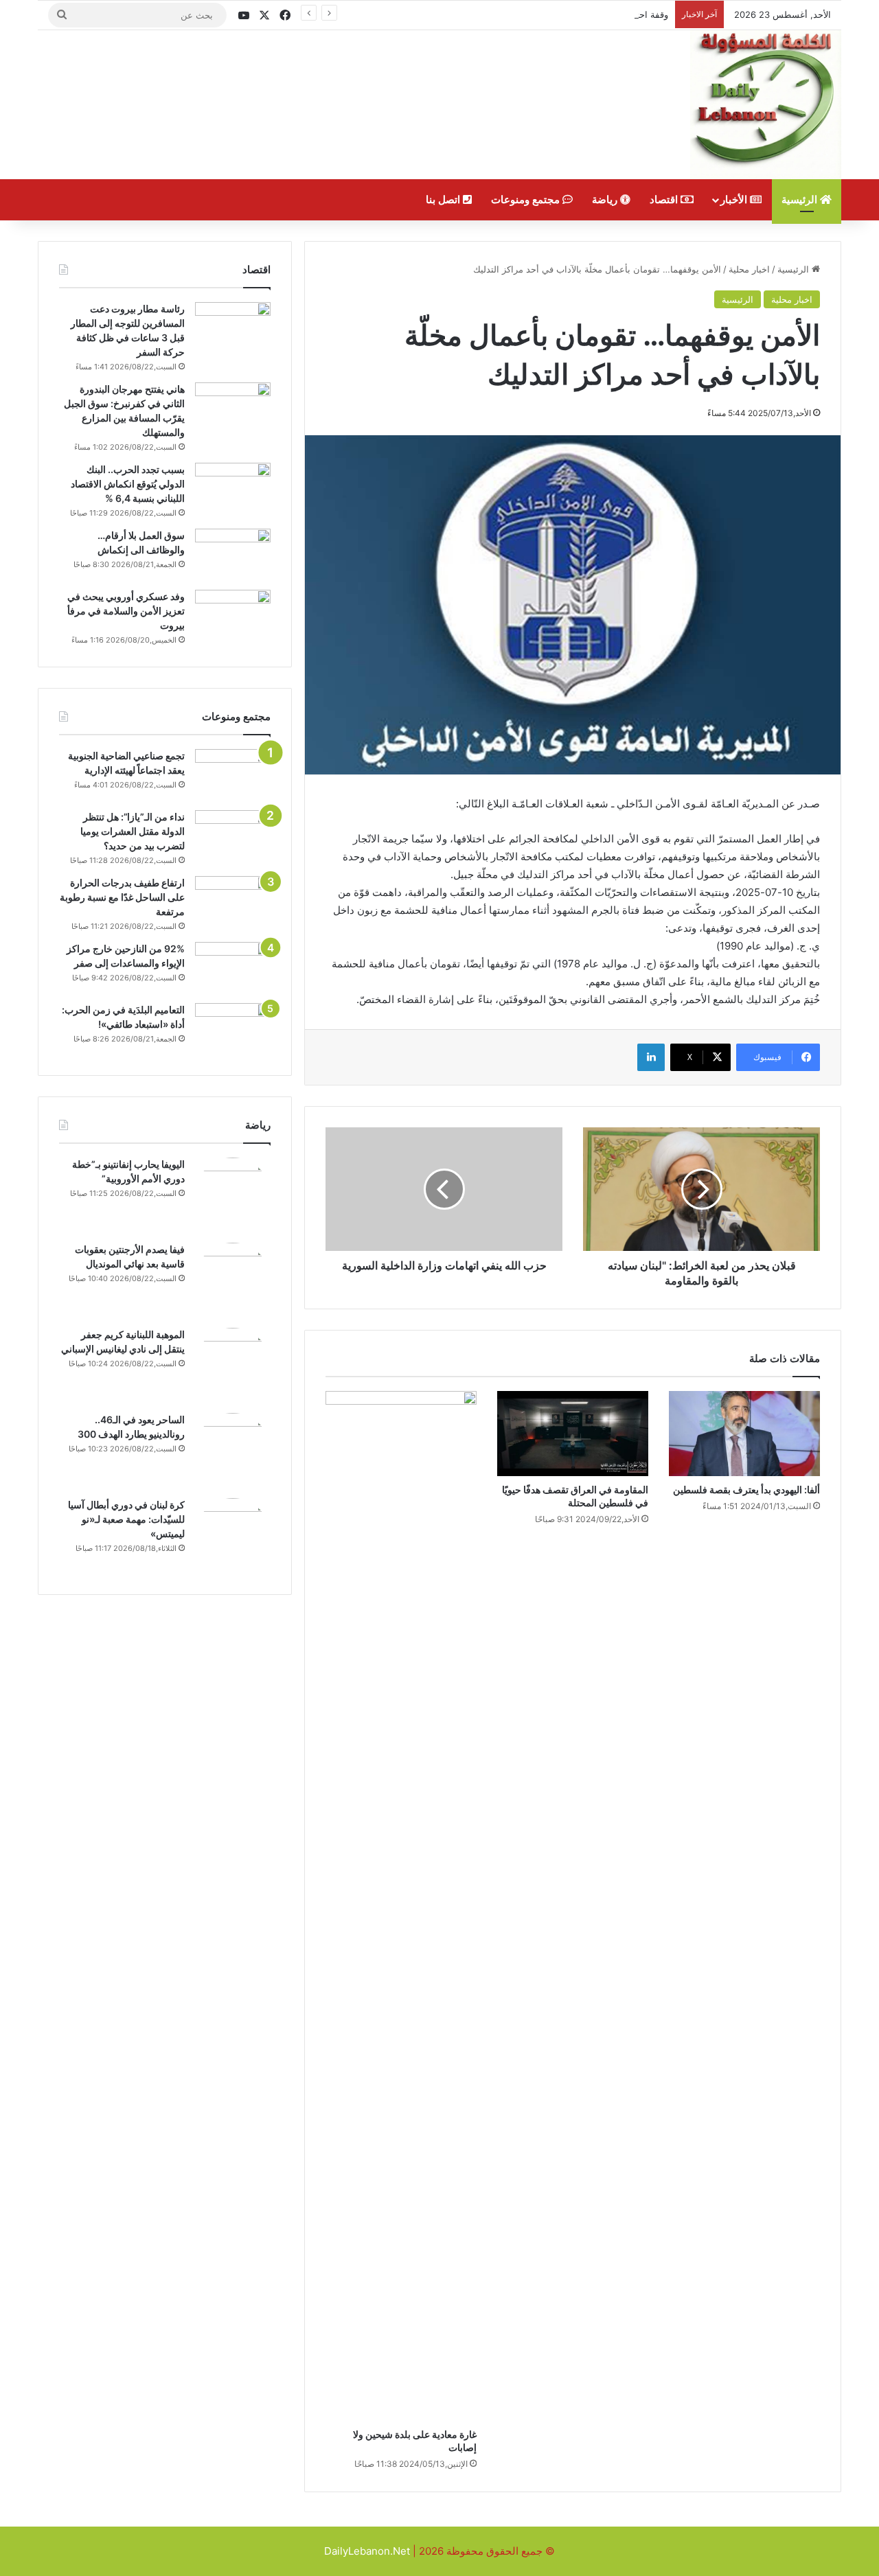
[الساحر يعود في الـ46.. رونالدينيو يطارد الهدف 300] (233, 1451)
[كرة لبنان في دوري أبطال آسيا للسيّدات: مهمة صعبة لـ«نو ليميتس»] (233, 1536)
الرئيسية (801, 200)
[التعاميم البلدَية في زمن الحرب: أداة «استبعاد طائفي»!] (233, 1029)
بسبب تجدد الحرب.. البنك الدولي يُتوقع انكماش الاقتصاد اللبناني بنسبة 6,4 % (128, 484)
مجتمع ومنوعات (527, 200)
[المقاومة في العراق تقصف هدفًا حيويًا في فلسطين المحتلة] (573, 1434)
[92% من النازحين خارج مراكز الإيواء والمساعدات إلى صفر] (233, 968)
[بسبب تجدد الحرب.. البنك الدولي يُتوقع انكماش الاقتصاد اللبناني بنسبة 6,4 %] (233, 488)
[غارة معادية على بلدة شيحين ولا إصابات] (401, 1906)
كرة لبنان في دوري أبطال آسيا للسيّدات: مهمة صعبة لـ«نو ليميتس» (126, 1519)
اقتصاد (665, 200)
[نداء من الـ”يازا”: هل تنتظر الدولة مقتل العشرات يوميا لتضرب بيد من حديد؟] (233, 836)
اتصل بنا (444, 200)
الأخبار (735, 200)
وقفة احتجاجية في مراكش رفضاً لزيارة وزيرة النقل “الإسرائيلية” (549, 14)
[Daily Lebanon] (766, 105)
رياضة (606, 200)
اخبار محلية (749, 269)
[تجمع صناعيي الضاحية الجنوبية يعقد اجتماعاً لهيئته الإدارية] (233, 775)
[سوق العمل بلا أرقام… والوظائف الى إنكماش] (233, 554)
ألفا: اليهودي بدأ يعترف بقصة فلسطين (746, 1490)
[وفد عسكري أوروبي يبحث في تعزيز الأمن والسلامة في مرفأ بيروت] (233, 616)
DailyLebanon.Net (367, 2551)
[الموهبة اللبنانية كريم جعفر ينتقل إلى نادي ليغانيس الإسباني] (233, 1366)
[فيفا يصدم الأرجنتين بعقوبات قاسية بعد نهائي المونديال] (233, 1280)
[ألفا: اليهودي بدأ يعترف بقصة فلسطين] (744, 1434)
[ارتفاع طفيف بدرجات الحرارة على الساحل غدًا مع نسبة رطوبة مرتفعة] (233, 902)
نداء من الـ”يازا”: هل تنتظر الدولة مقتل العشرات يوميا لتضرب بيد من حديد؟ (133, 831)
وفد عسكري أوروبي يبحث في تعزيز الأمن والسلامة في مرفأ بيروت (126, 611)
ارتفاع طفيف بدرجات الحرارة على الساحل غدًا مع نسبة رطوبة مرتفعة (122, 897)
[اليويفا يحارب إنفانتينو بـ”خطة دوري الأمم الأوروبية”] (233, 1195)
